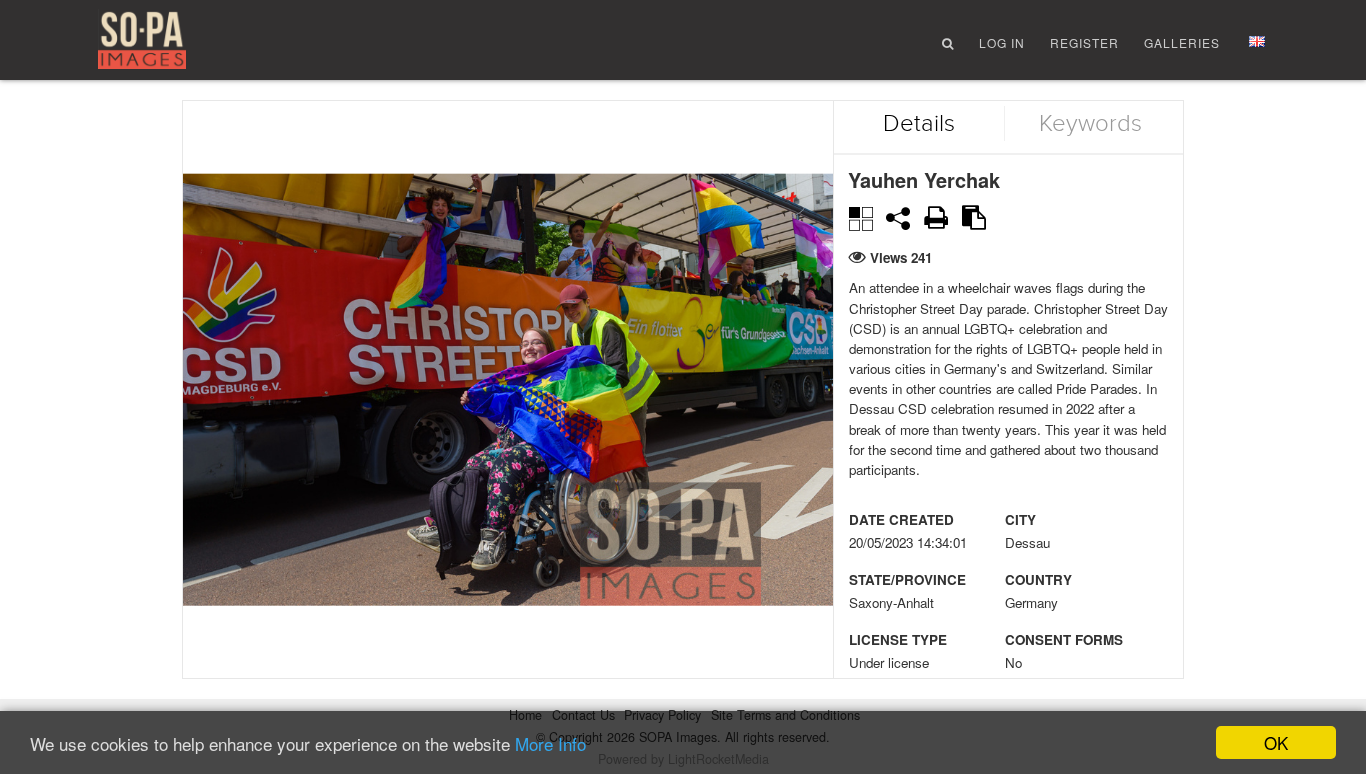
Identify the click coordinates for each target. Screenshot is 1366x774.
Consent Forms (1064, 639)
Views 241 (901, 257)
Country (1038, 579)
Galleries (1182, 42)
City (1020, 519)
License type (898, 639)
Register (1084, 42)
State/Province (907, 579)
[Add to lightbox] (860, 216)
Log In (1002, 42)
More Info (550, 743)
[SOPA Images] (142, 41)
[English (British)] (1257, 41)
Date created (901, 519)
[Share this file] (898, 218)
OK (1276, 742)
